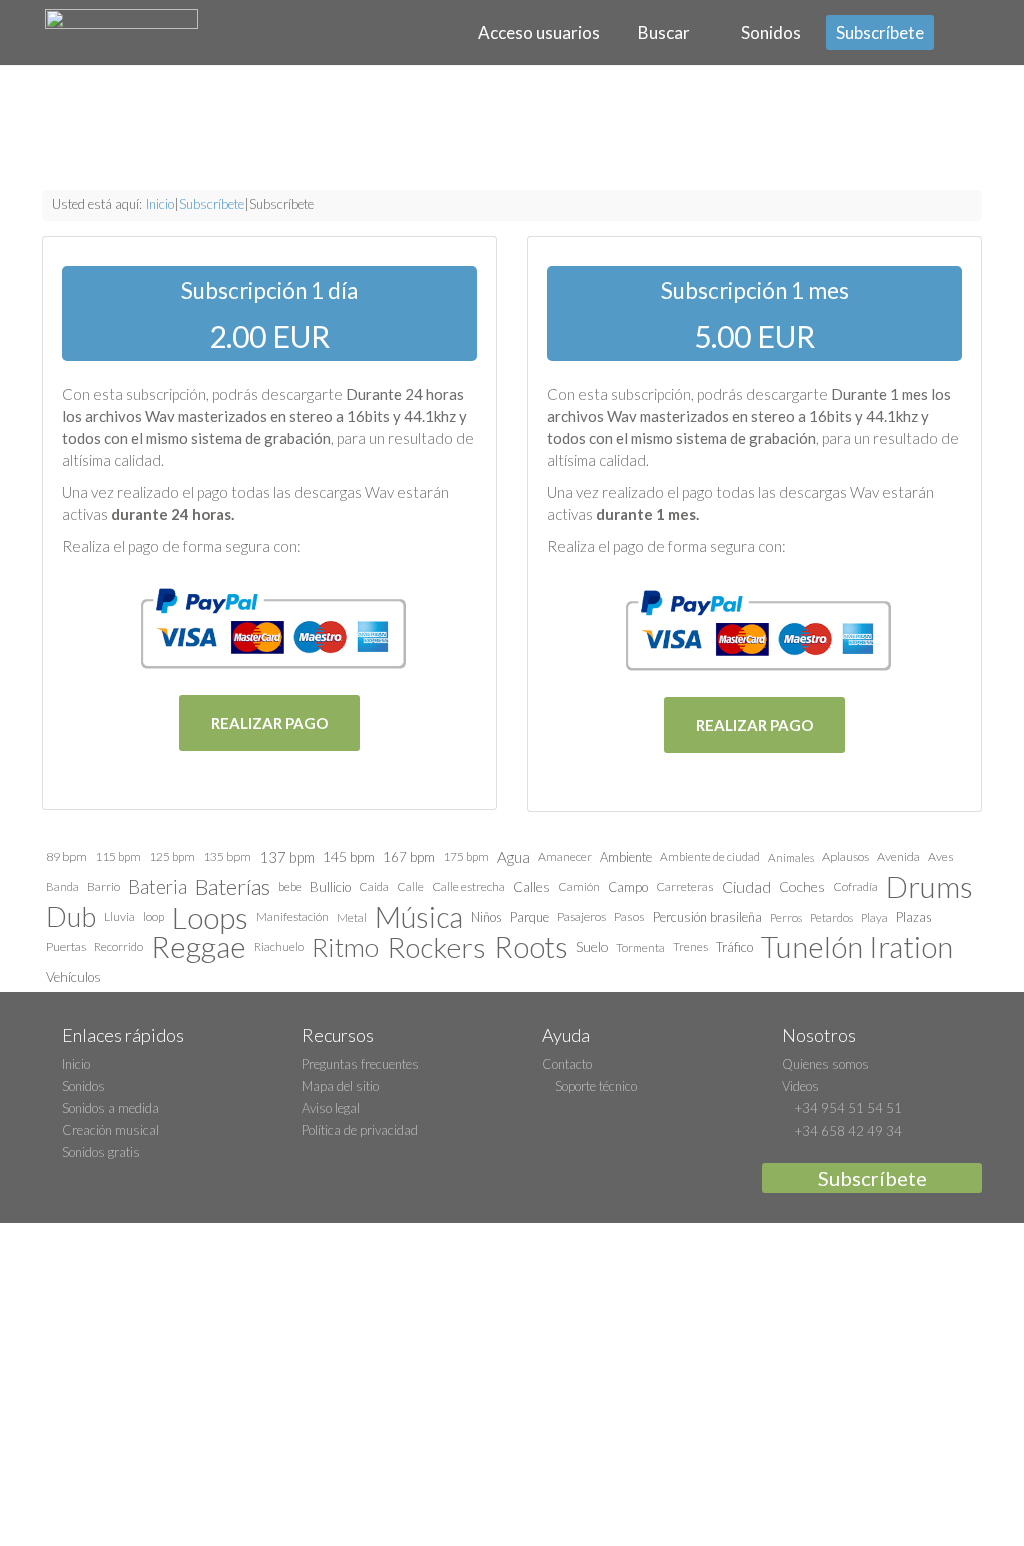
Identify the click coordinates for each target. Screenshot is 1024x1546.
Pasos (629, 916)
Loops (210, 917)
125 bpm (172, 856)
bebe (290, 886)
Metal (352, 917)
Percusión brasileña (707, 917)
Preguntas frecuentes (360, 1064)
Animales (791, 857)
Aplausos (845, 856)
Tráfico (734, 947)
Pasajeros (581, 916)
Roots (531, 947)
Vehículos (73, 977)
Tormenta (640, 947)
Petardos (831, 917)
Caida (374, 886)
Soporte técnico (594, 1086)
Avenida (898, 856)
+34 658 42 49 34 (847, 1131)
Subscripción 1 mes (755, 290)
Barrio (103, 886)
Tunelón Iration (857, 947)
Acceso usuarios (536, 32)
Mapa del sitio (340, 1086)
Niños (486, 917)
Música (419, 917)
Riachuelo (279, 946)
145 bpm (349, 856)
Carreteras (685, 886)
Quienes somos (825, 1064)
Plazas (914, 917)
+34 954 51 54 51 (847, 1108)
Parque (529, 917)
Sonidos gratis (101, 1152)
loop (153, 916)
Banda (62, 886)
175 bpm (466, 856)
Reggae (198, 947)
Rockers (436, 947)
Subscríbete (880, 32)
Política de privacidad (360, 1130)
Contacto (567, 1064)
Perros (786, 917)
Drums (929, 887)
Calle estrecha (468, 886)
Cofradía (855, 886)
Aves (941, 856)
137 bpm (287, 857)
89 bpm (66, 856)
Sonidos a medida (110, 1108)
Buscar (662, 32)
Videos (800, 1086)
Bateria (157, 887)
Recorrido (118, 946)
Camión (579, 886)
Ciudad (746, 886)
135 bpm (227, 856)
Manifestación (292, 916)
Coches (802, 886)
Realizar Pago (269, 723)
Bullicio (330, 887)
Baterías (232, 886)
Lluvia (119, 916)
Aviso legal (331, 1108)
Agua (513, 857)
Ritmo (345, 947)
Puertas (66, 946)
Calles (531, 886)
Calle (410, 886)
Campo (628, 887)
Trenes (690, 946)
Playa (874, 917)
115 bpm (118, 856)
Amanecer (565, 856)
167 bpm (409, 857)
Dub (71, 917)
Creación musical (110, 1130)
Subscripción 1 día (269, 290)
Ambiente (626, 857)
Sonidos (769, 32)
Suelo (592, 946)
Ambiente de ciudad (710, 856)
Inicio (160, 204)
